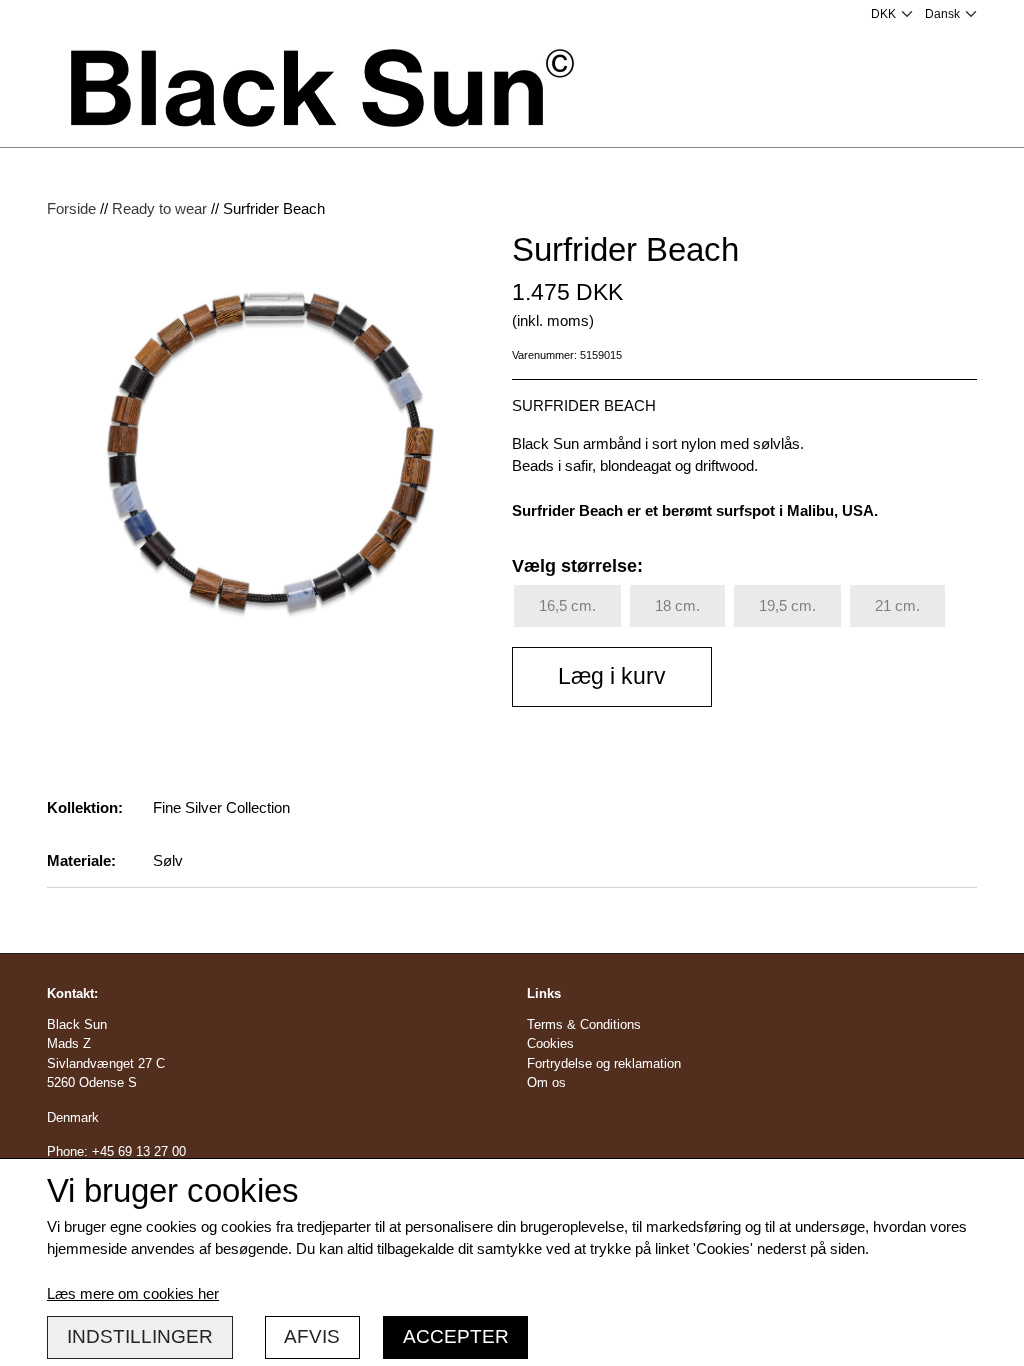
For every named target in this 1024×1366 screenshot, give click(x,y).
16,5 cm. (567, 605)
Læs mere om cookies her (133, 1293)
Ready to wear (159, 208)
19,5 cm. (787, 605)
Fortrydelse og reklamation (604, 1063)
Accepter (456, 1336)
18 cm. (677, 605)
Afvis (312, 1336)
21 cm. (897, 605)
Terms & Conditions (584, 1024)
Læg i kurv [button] (612, 676)
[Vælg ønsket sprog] (951, 14)
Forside (71, 208)
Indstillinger (140, 1336)
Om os (546, 1082)
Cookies (550, 1043)
